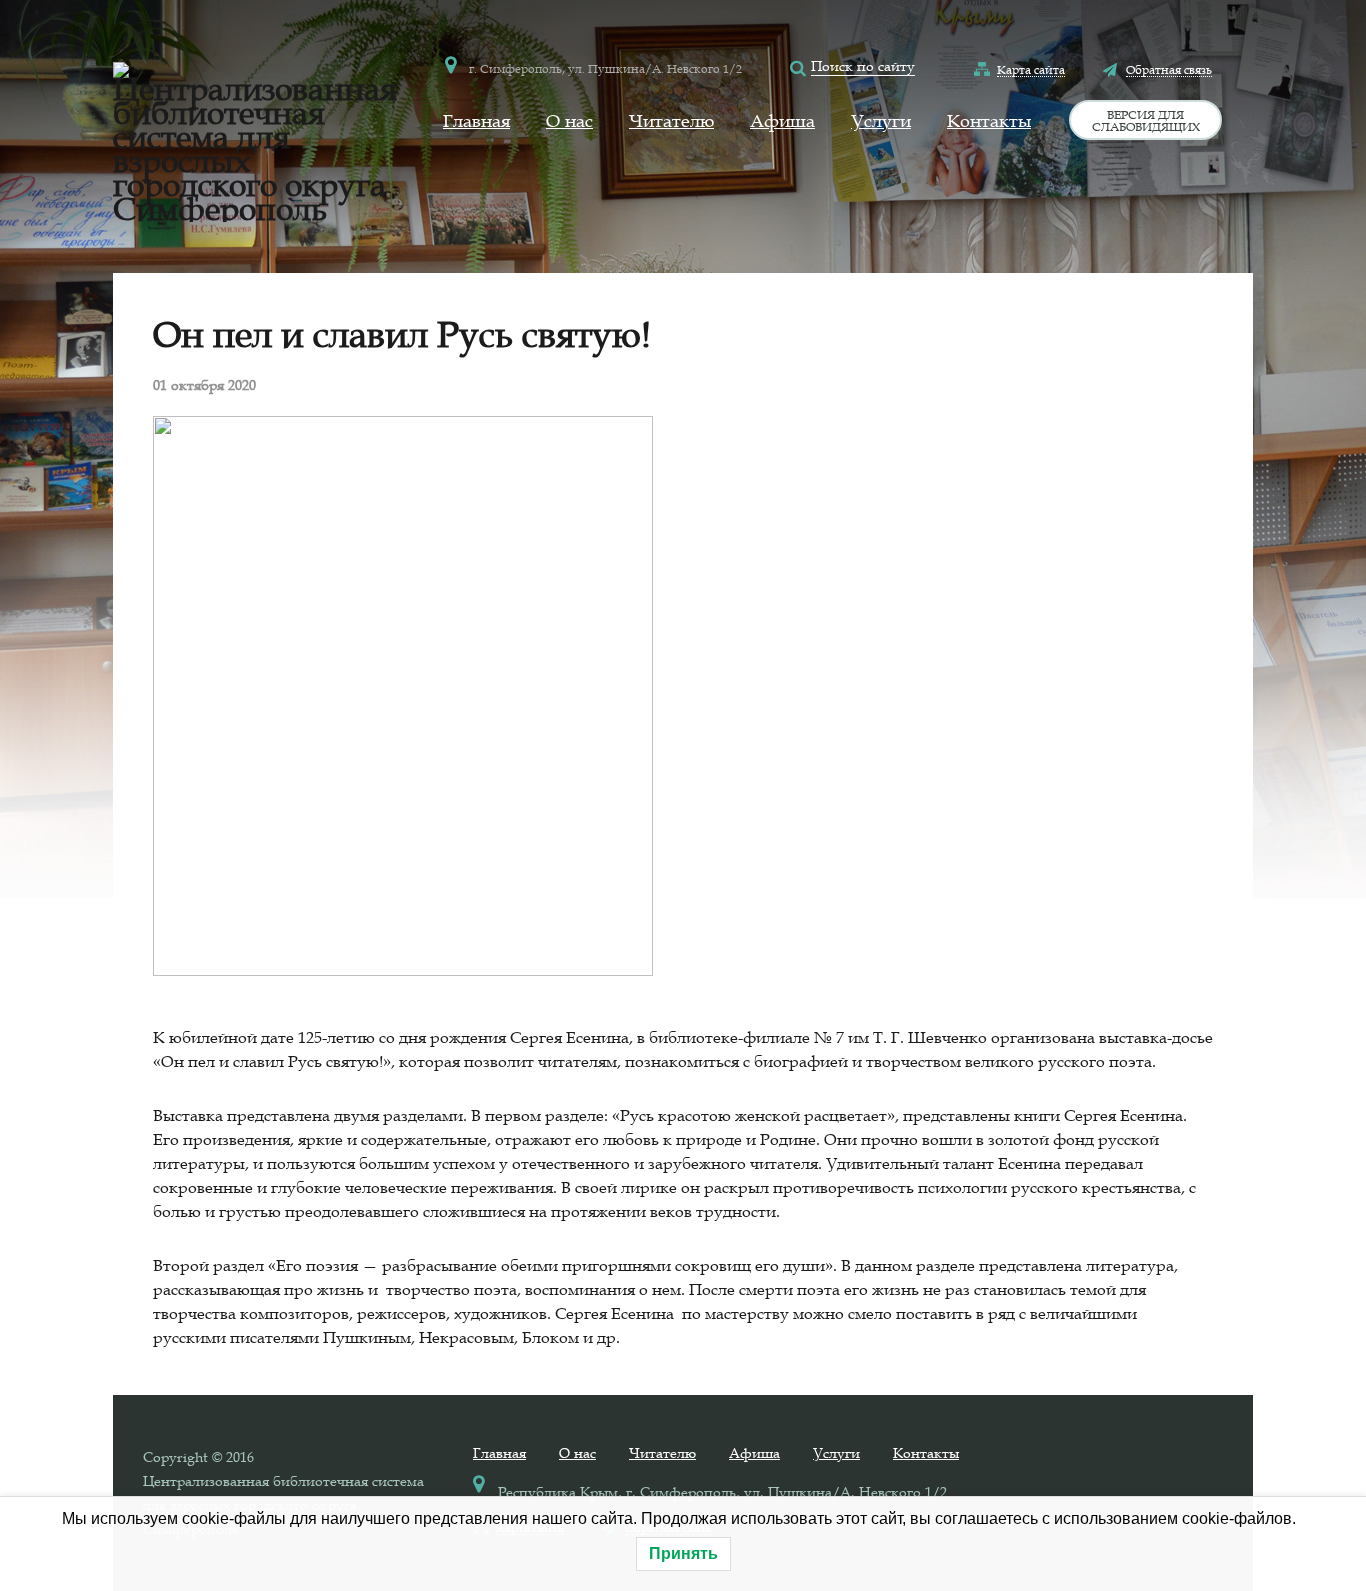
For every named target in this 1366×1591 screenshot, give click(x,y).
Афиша (782, 121)
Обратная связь (1169, 69)
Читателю (671, 121)
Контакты (989, 121)
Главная (476, 121)
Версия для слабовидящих (1146, 120)
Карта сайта (1031, 69)
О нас (569, 121)
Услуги (881, 121)
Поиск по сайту (863, 66)
